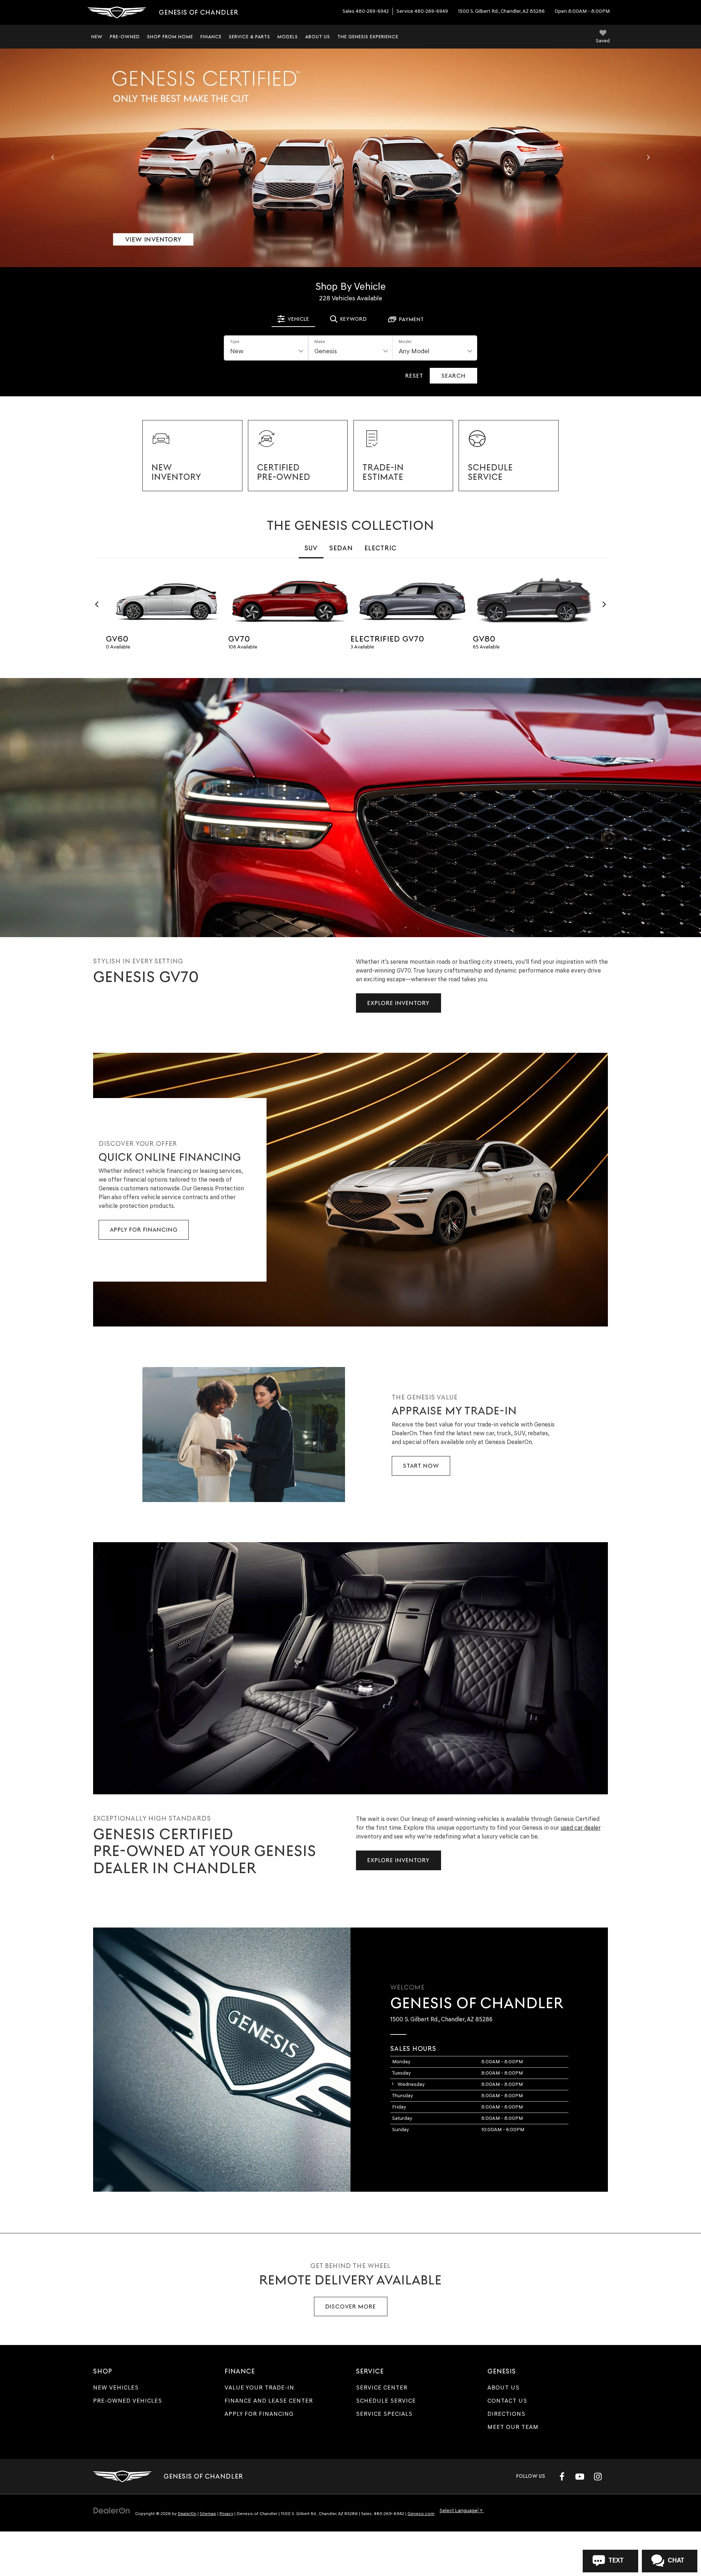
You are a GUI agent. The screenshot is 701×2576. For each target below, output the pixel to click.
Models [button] (288, 37)
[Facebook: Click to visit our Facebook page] (562, 2476)
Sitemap (208, 2514)
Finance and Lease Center (269, 2401)
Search (453, 376)
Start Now (421, 1466)
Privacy (226, 2514)
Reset (414, 376)
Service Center (382, 2388)
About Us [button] (318, 37)
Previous (97, 604)
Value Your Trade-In (259, 2388)
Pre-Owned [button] (125, 37)
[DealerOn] (112, 2510)
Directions (506, 2414)
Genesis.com (421, 2514)
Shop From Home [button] (170, 37)
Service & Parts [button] (250, 37)
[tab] (293, 319)
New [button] (97, 37)
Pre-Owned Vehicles (128, 2401)
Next (604, 604)
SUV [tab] (311, 548)
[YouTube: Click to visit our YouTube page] (580, 2476)
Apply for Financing (144, 1230)
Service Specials (384, 2414)
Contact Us (507, 2401)
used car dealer (581, 1828)
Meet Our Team (513, 2427)
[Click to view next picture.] (648, 158)
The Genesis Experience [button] (368, 37)
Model (405, 342)
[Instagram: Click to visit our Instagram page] (598, 2476)
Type (235, 342)
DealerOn (187, 2514)
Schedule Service (386, 2401)
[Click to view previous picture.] (53, 158)
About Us (503, 2388)
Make (320, 342)
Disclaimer (18, 262)
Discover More (351, 2307)
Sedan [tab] (341, 548)
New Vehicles (116, 2388)
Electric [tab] (380, 548)
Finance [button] (211, 37)
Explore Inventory (399, 1003)
